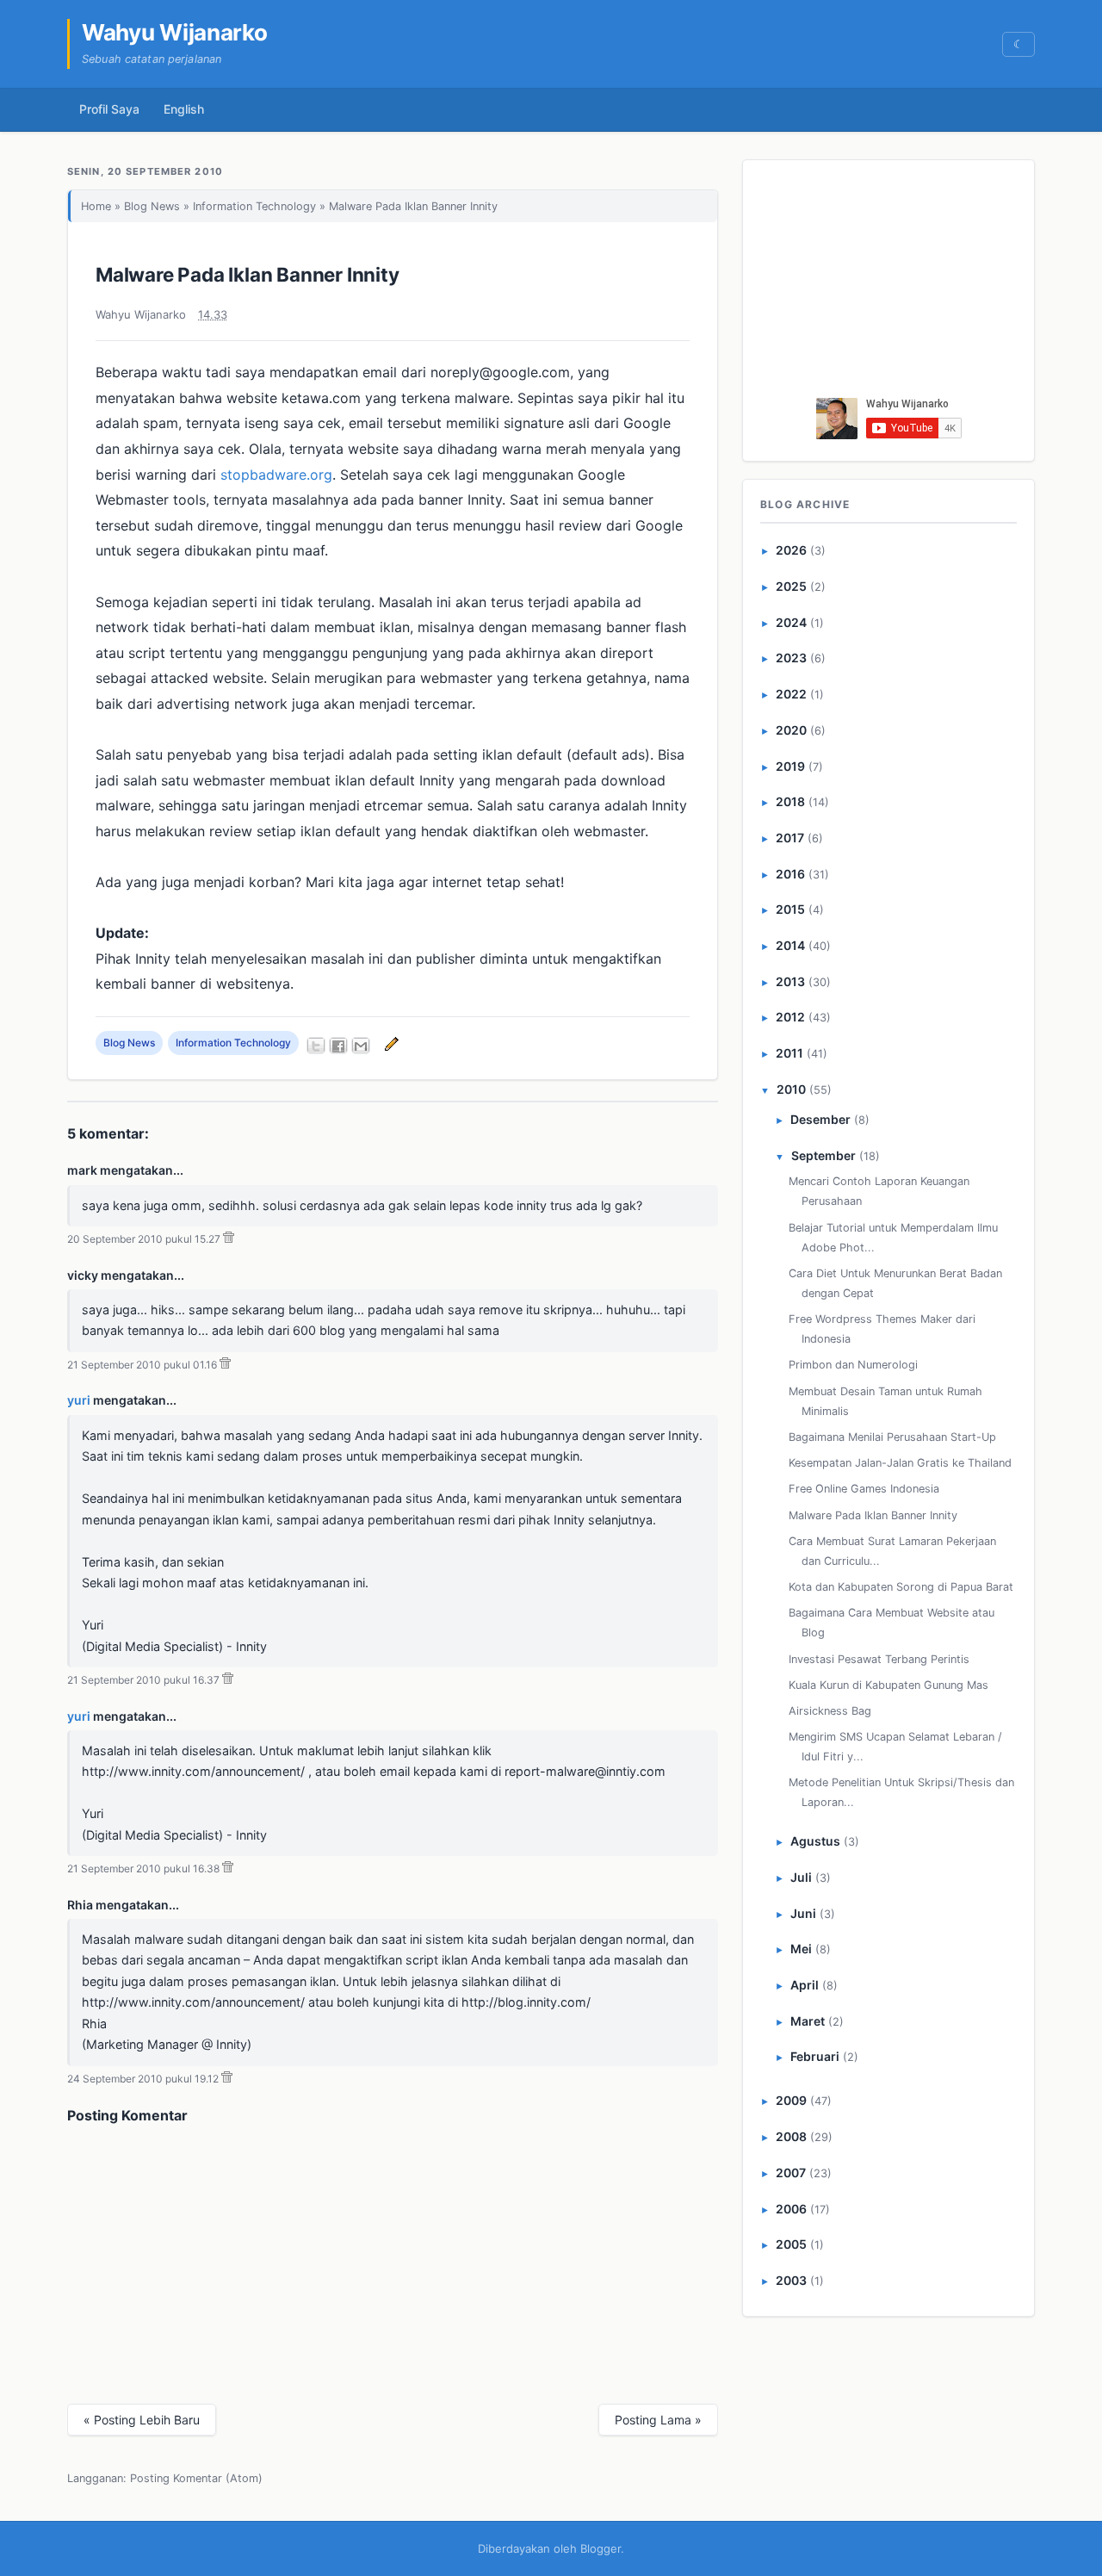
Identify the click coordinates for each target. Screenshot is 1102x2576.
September (823, 1155)
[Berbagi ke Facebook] (338, 1046)
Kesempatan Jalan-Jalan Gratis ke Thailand (900, 1463)
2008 (791, 2136)
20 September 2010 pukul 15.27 (144, 1239)
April (805, 1985)
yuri (79, 1400)
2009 (791, 2100)
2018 (790, 801)
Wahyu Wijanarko (175, 32)
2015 (790, 909)
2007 (791, 2173)
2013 (790, 981)
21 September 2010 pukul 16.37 (143, 1680)
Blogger (601, 2548)
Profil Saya (109, 109)
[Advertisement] (889, 283)
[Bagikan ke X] (316, 1046)
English (184, 109)
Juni (803, 1913)
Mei (801, 1949)
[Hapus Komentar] (229, 1239)
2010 (791, 1089)
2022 (791, 694)
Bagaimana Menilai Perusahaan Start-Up (892, 1437)
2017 (790, 838)
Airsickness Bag (830, 1711)
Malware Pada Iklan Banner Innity (248, 274)
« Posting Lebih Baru (142, 2420)
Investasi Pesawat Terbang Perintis (879, 1659)
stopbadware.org (276, 475)
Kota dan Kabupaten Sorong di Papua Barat (901, 1587)
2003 (791, 2280)
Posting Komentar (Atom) (196, 2478)
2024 (791, 622)
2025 (791, 586)
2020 (791, 730)
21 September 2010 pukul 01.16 (142, 1365)
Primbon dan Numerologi (853, 1365)
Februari (815, 2056)
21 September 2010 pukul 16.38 (143, 1868)
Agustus (815, 1841)
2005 (791, 2244)
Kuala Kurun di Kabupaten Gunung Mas (888, 1685)
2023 (791, 658)
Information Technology (254, 206)
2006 (791, 2209)
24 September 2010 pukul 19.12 (143, 2079)
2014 (790, 945)
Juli (801, 1877)
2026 (791, 550)
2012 (790, 1017)
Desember (820, 1119)
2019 (790, 766)
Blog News (152, 206)
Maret (808, 2021)
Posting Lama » (658, 2420)
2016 (790, 874)
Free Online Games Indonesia (864, 1489)
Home (96, 206)
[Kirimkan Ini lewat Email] (361, 1046)
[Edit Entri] (389, 1043)
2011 (789, 1053)
